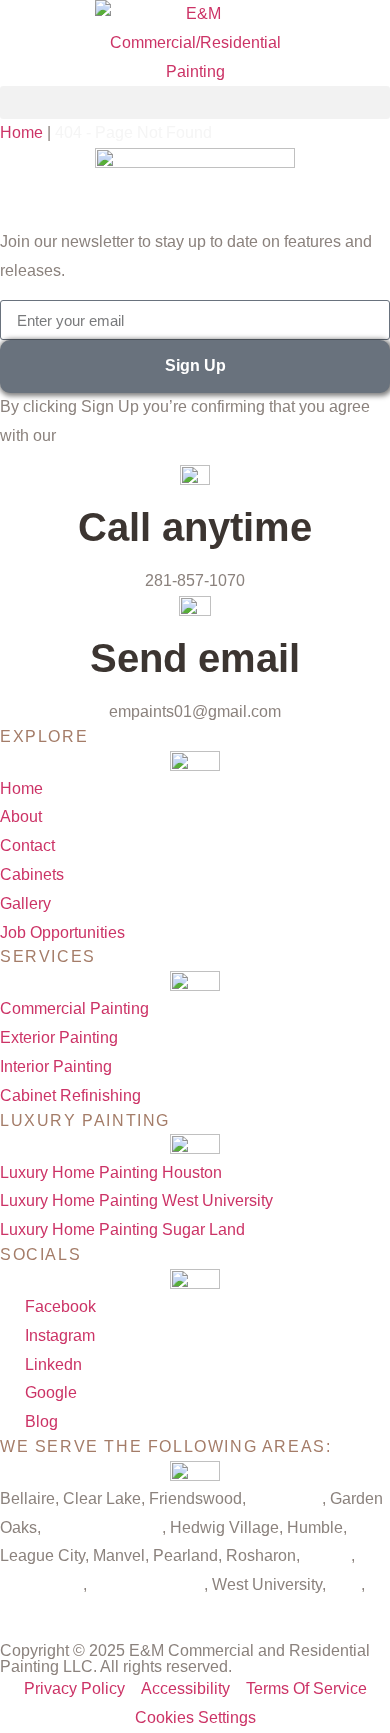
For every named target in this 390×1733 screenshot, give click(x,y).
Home (21, 132)
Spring (327, 1555)
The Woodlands (147, 1584)
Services (48, 956)
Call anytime (195, 527)
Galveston (286, 1498)
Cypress (29, 1613)
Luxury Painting (85, 1120)
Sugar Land (41, 1584)
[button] (195, 102)
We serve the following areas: (165, 1446)
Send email (195, 658)
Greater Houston (103, 1527)
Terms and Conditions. (139, 435)
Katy (345, 1584)
